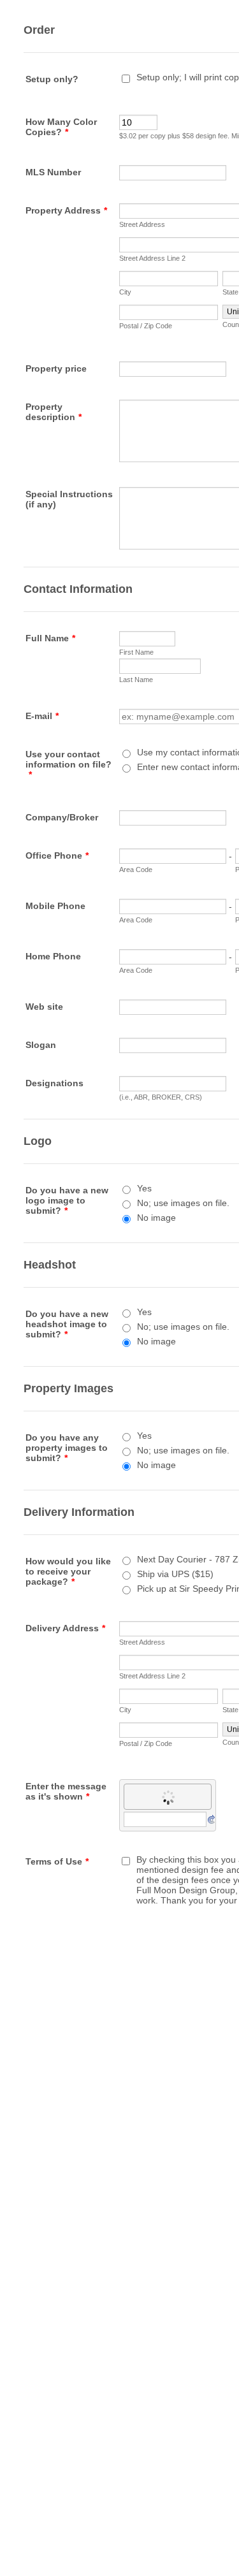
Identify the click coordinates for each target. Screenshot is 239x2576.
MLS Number (53, 172)
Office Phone (57, 855)
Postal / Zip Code (146, 326)
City (125, 292)
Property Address (66, 210)
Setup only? (52, 79)
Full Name (50, 638)
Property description (54, 412)
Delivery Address (65, 1628)
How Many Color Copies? (61, 127)
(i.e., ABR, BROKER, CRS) (161, 1097)
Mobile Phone (55, 906)
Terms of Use (57, 1861)
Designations (54, 1083)
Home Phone (53, 956)
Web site (44, 1007)
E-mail (42, 716)
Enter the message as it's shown (66, 1791)
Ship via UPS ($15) (175, 1574)
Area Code (136, 870)
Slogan (41, 1045)
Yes (144, 1188)
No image (156, 1218)
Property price (56, 368)
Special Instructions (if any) (69, 499)
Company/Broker (62, 817)
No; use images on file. (183, 1203)
